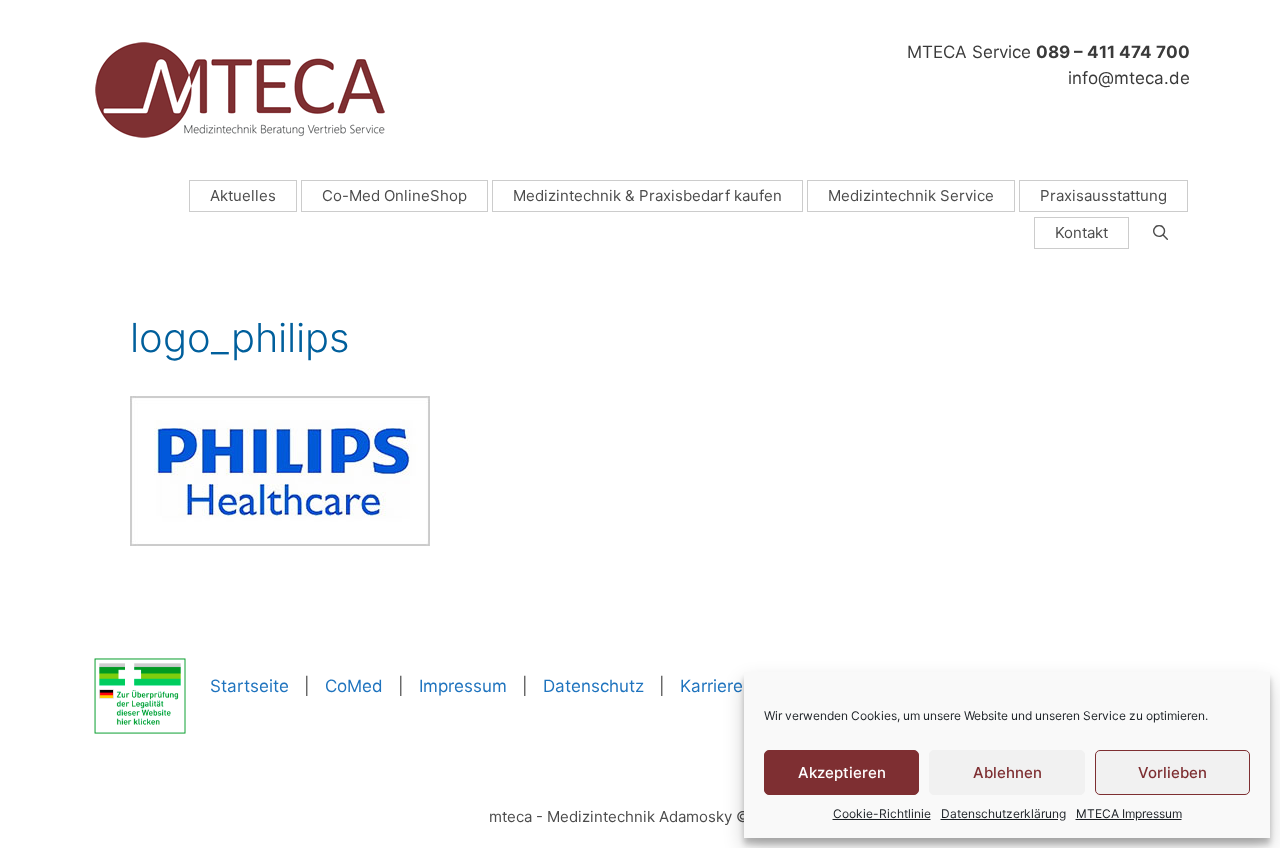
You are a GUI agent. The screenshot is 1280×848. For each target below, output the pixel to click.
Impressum (463, 686)
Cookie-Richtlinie (882, 813)
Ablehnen (1007, 772)
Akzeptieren (842, 772)
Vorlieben (1172, 772)
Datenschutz (593, 686)
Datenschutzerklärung (1003, 813)
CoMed (354, 686)
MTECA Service (1048, 52)
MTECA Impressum (1129, 813)
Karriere (711, 686)
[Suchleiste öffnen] (1160, 233)
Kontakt (1081, 232)
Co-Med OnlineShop (394, 195)
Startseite (249, 686)
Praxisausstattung (1103, 195)
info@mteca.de (1129, 78)
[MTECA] (240, 89)
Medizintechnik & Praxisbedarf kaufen (647, 195)
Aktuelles (243, 195)
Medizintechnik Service (911, 195)
